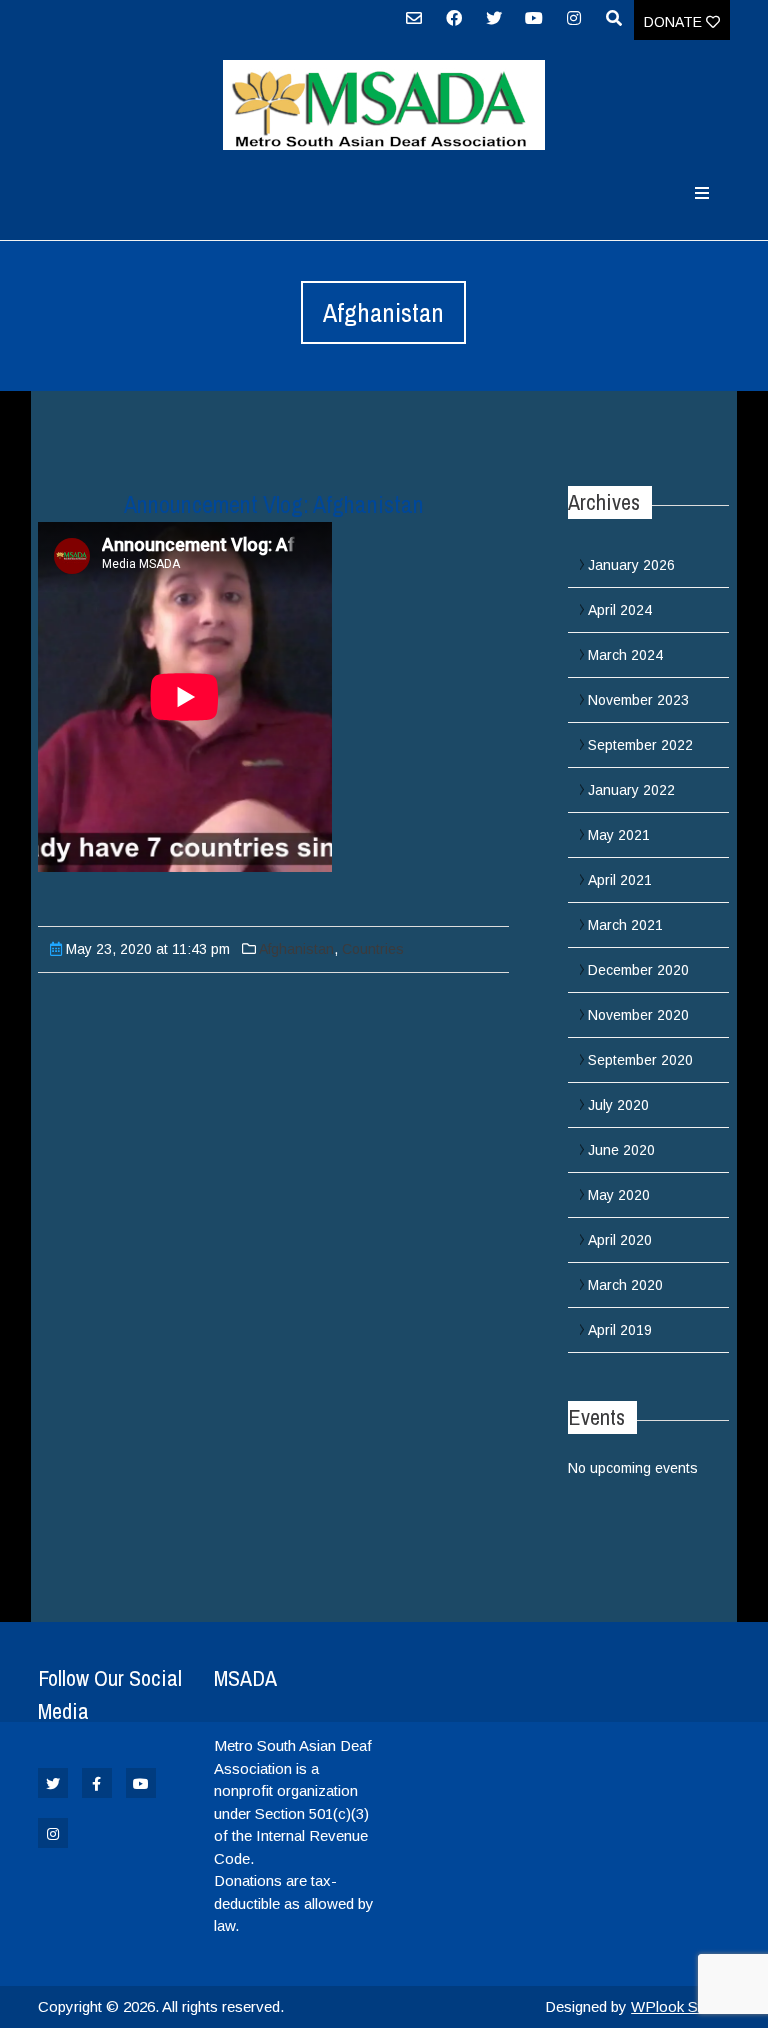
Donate (675, 22)
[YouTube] (534, 25)
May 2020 (619, 1195)
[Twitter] (494, 25)
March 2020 (625, 1285)
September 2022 (640, 745)
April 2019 (620, 1330)
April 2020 (620, 1240)
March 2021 (625, 925)
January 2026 (631, 565)
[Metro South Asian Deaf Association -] (384, 105)
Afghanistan (296, 949)
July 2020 (618, 1105)
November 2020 (638, 1015)
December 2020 (638, 970)
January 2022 (631, 790)
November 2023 (638, 700)
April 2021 (620, 880)
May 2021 (619, 835)
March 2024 (625, 655)
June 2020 (621, 1150)
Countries (373, 949)
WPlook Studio (680, 2006)
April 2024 (620, 610)
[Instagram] (574, 25)
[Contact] (414, 25)
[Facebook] (454, 25)
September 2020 (640, 1060)
